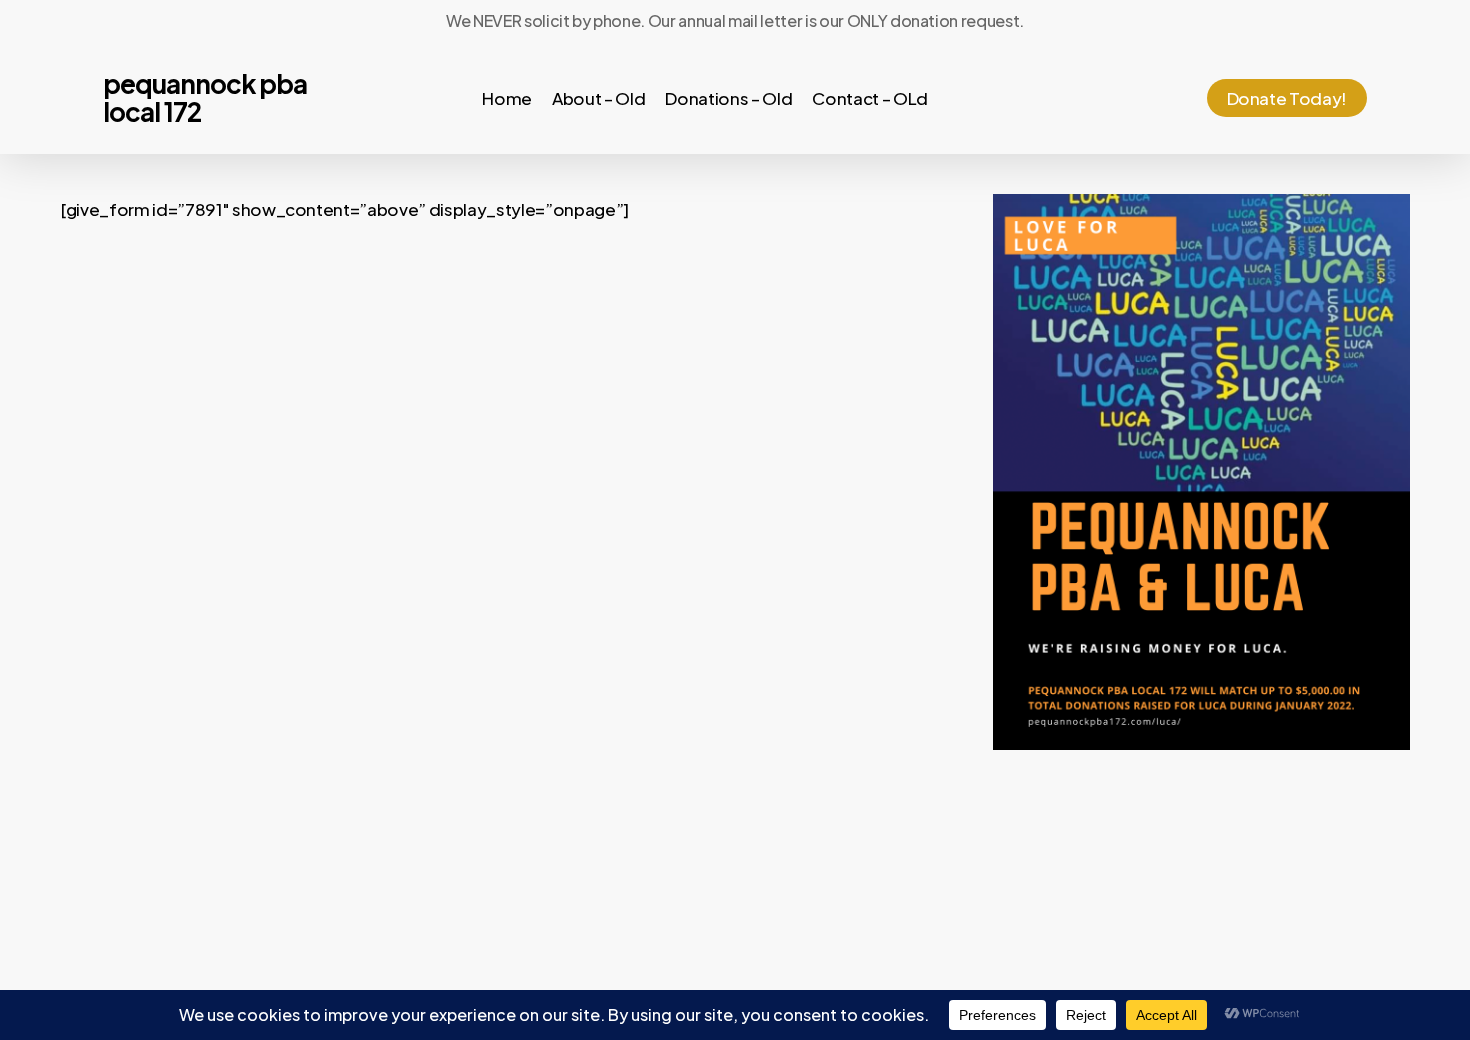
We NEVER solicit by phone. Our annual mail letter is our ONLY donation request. (735, 20)
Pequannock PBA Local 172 (205, 98)
